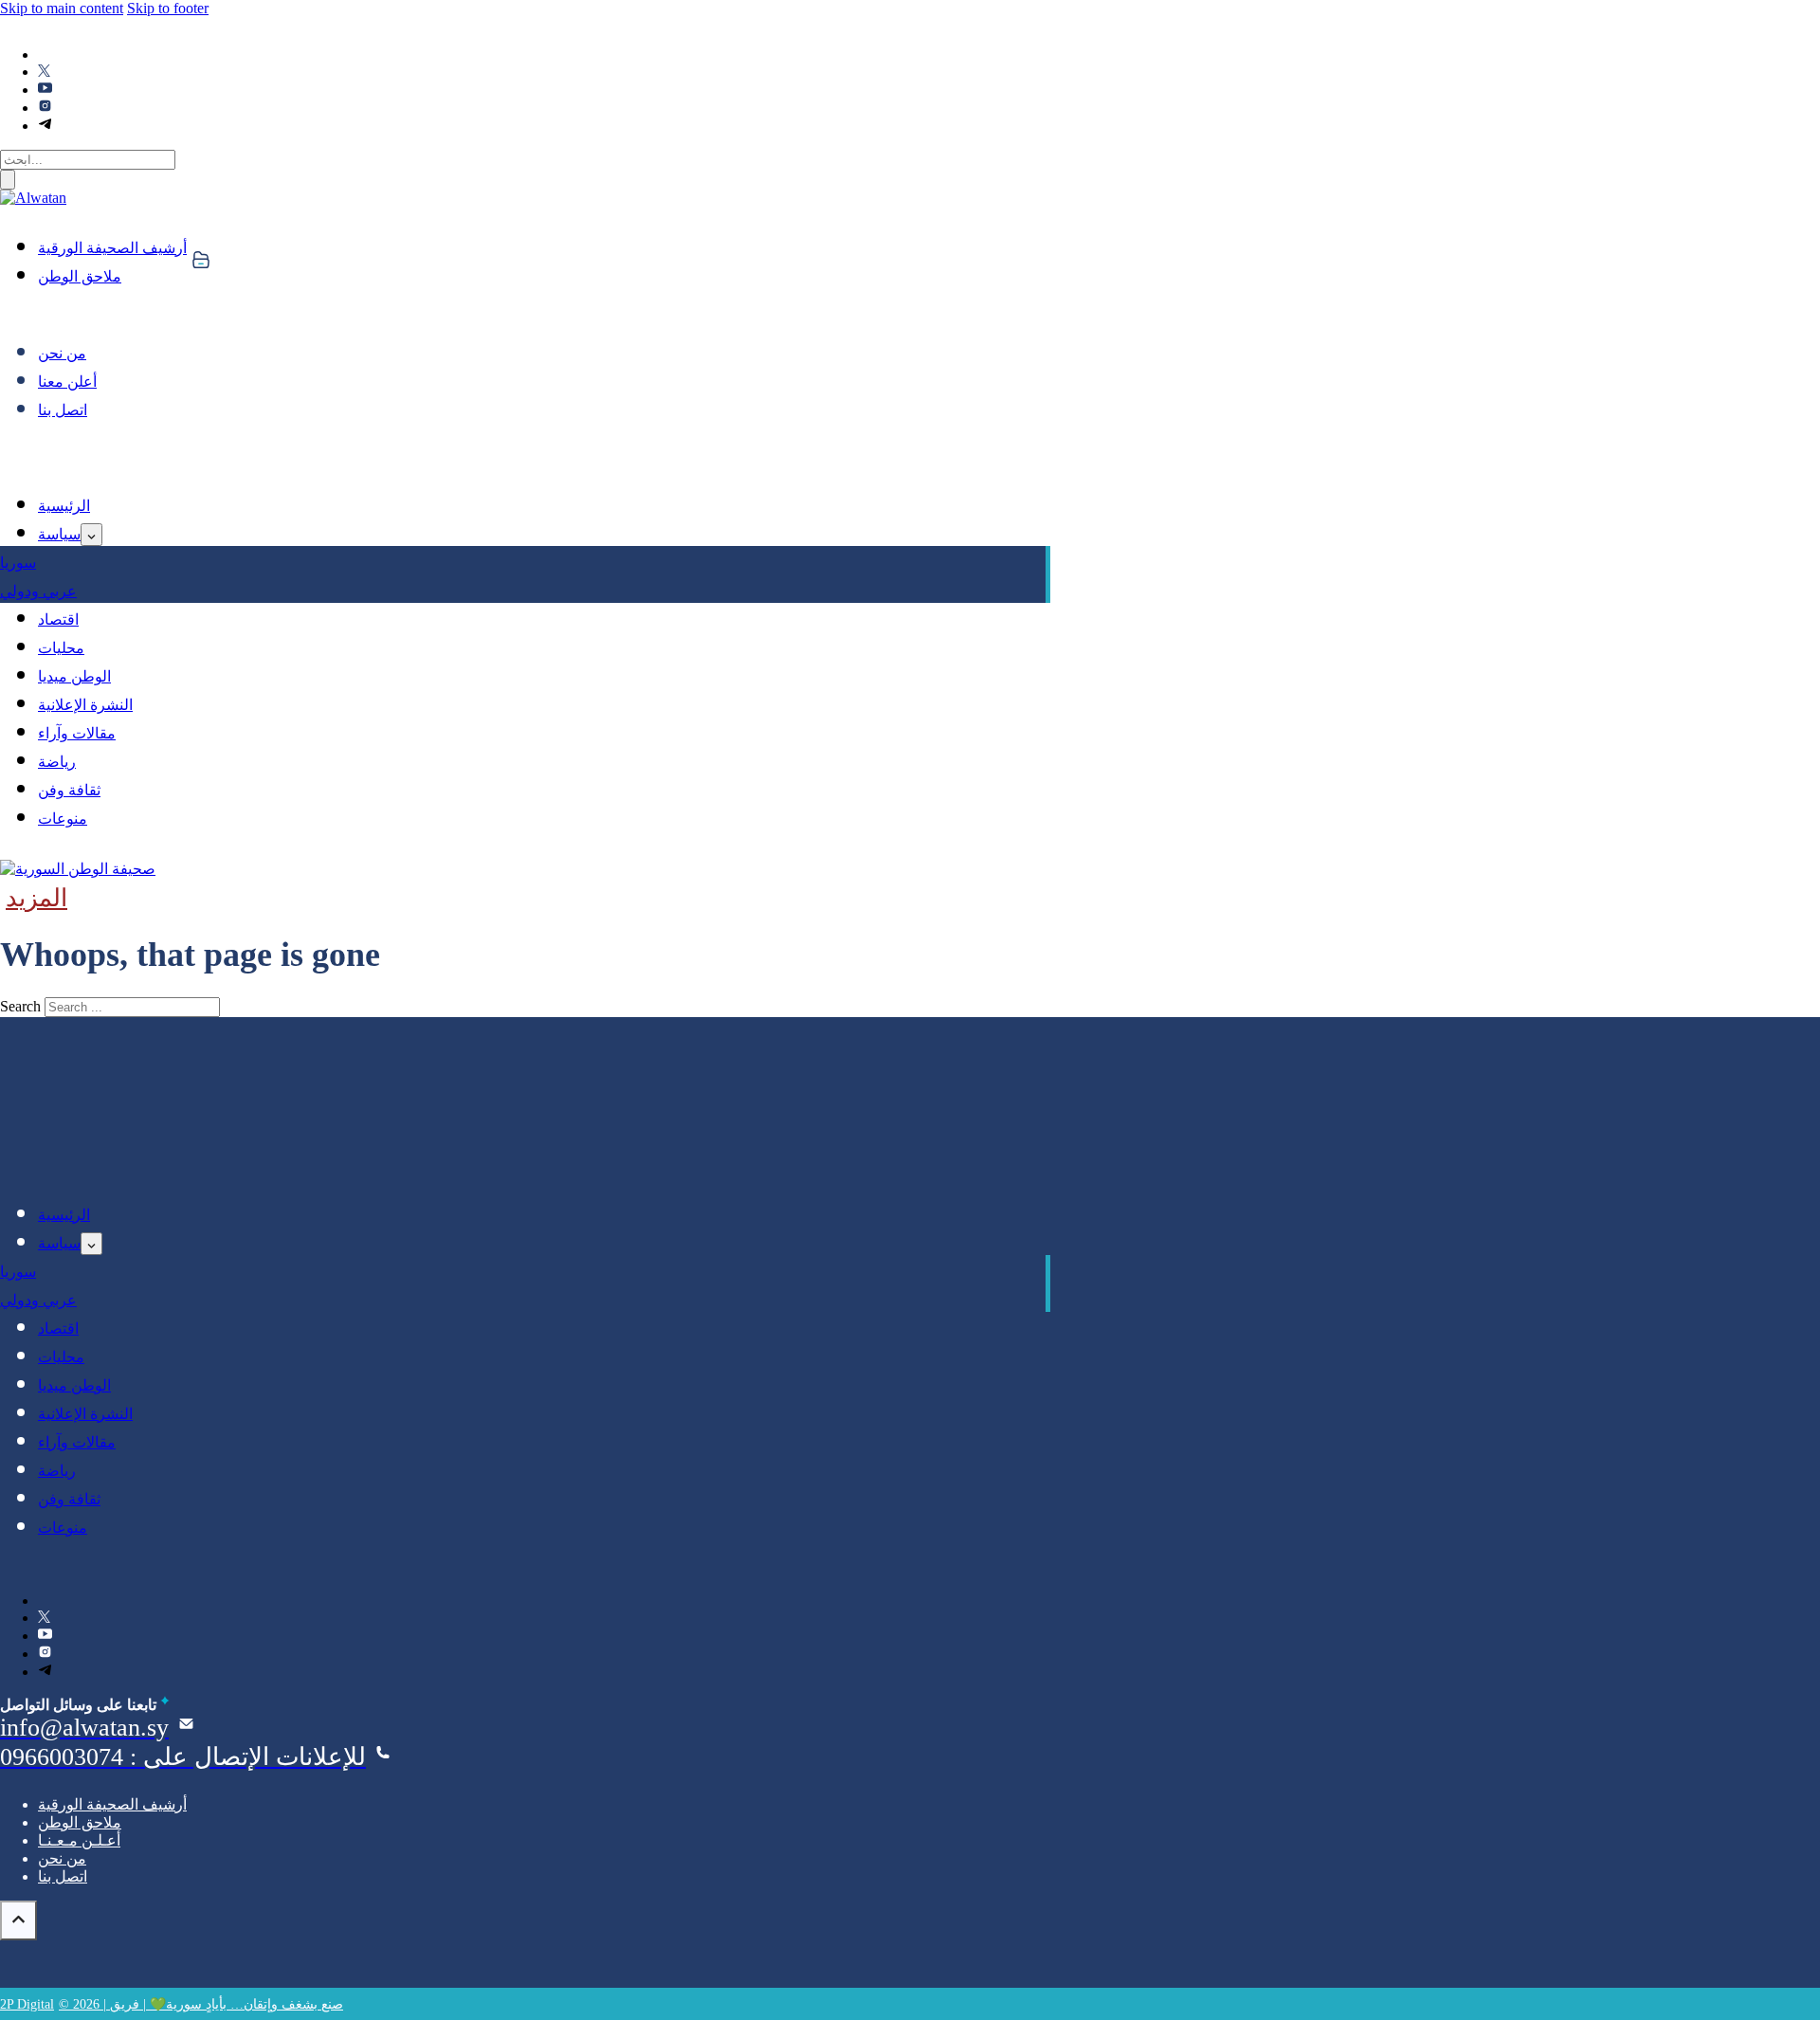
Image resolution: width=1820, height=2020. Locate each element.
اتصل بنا (63, 410)
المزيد (36, 898)
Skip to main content (62, 8)
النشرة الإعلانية (85, 705)
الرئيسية (64, 506)
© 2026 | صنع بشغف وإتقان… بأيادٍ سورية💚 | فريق (201, 2004)
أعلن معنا (67, 382)
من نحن (62, 353)
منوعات (63, 819)
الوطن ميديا (74, 676)
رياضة (57, 762)
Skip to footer (168, 8)
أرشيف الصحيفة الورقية (112, 248)
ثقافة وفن (69, 790)
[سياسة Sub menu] (91, 535)
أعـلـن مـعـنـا (79, 1840)
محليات (61, 648)
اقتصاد (58, 619)
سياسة (59, 534)
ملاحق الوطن (80, 276)
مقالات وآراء (77, 733)
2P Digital (27, 2004)
